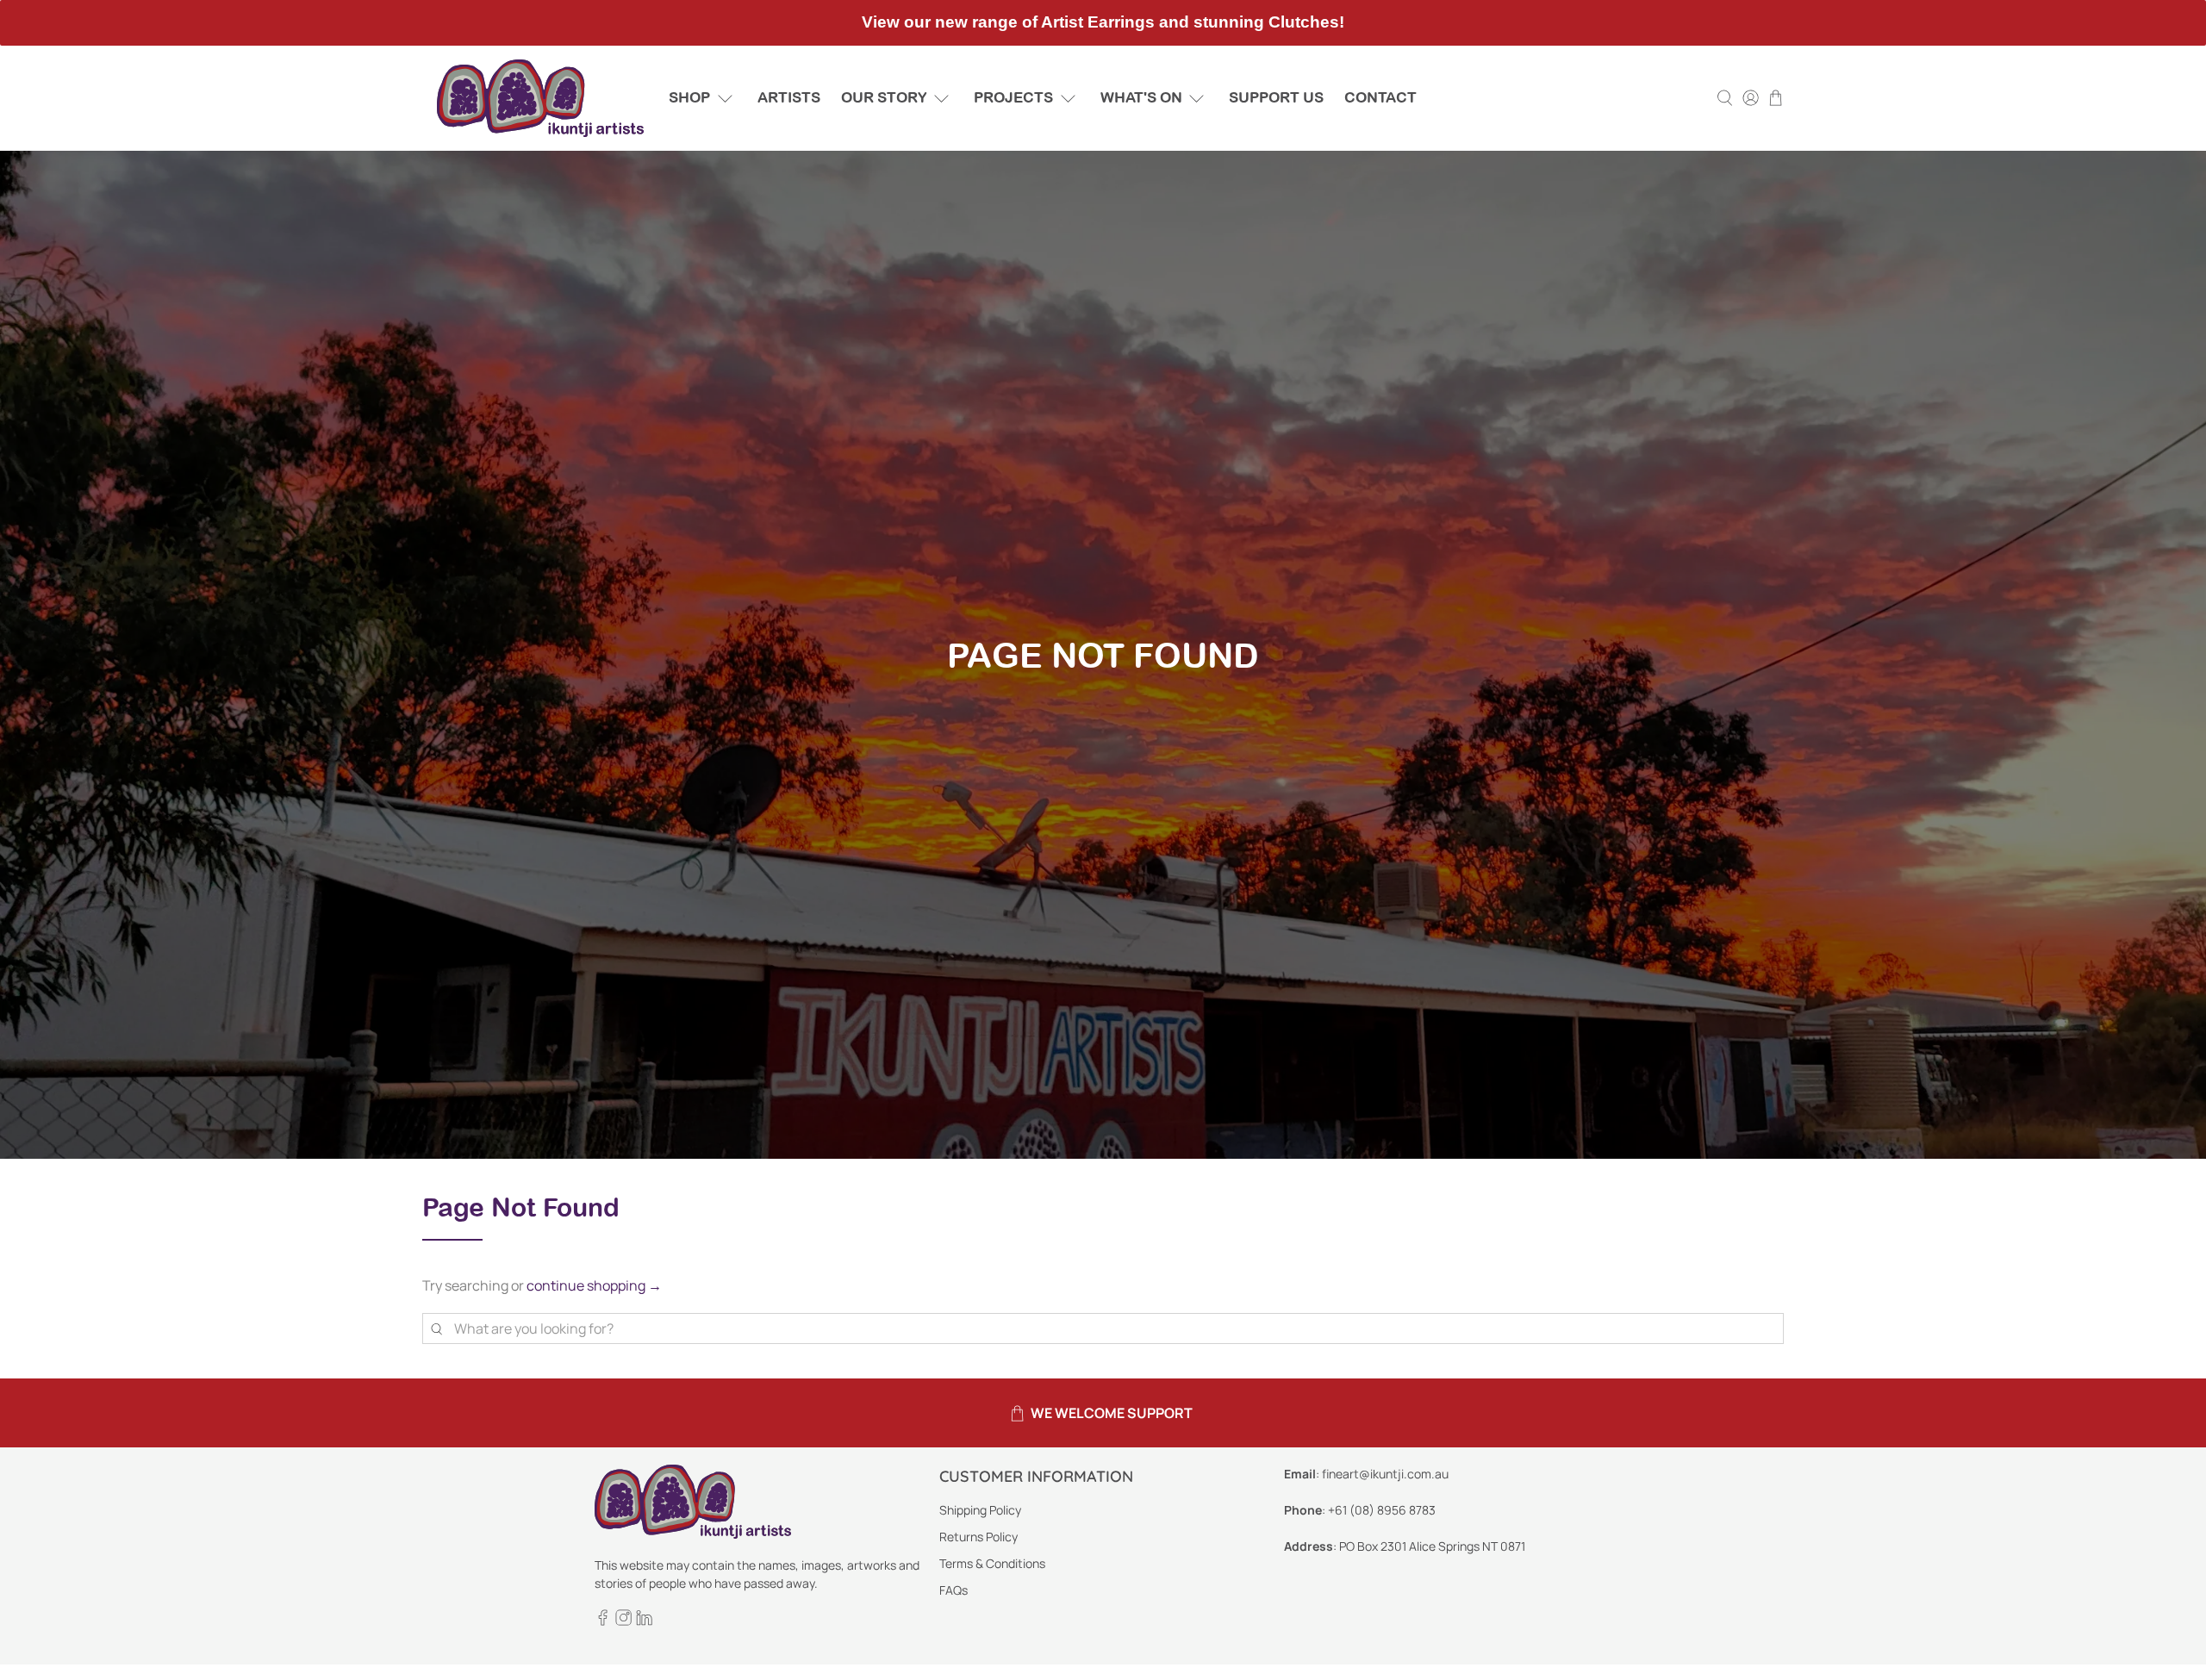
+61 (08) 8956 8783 (1382, 1510)
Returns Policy (978, 1537)
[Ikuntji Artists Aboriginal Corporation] (540, 98)
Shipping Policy (980, 1510)
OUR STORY (884, 97)
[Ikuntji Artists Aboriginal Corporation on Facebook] (603, 1621)
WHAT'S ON (1141, 97)
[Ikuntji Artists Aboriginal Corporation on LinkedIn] (644, 1621)
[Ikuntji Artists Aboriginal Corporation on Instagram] (623, 1621)
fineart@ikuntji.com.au (1385, 1474)
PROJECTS (1013, 97)
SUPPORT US (1276, 97)
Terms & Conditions (992, 1563)
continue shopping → (594, 1285)
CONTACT (1380, 97)
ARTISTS (789, 97)
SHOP (689, 97)
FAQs (953, 1590)
